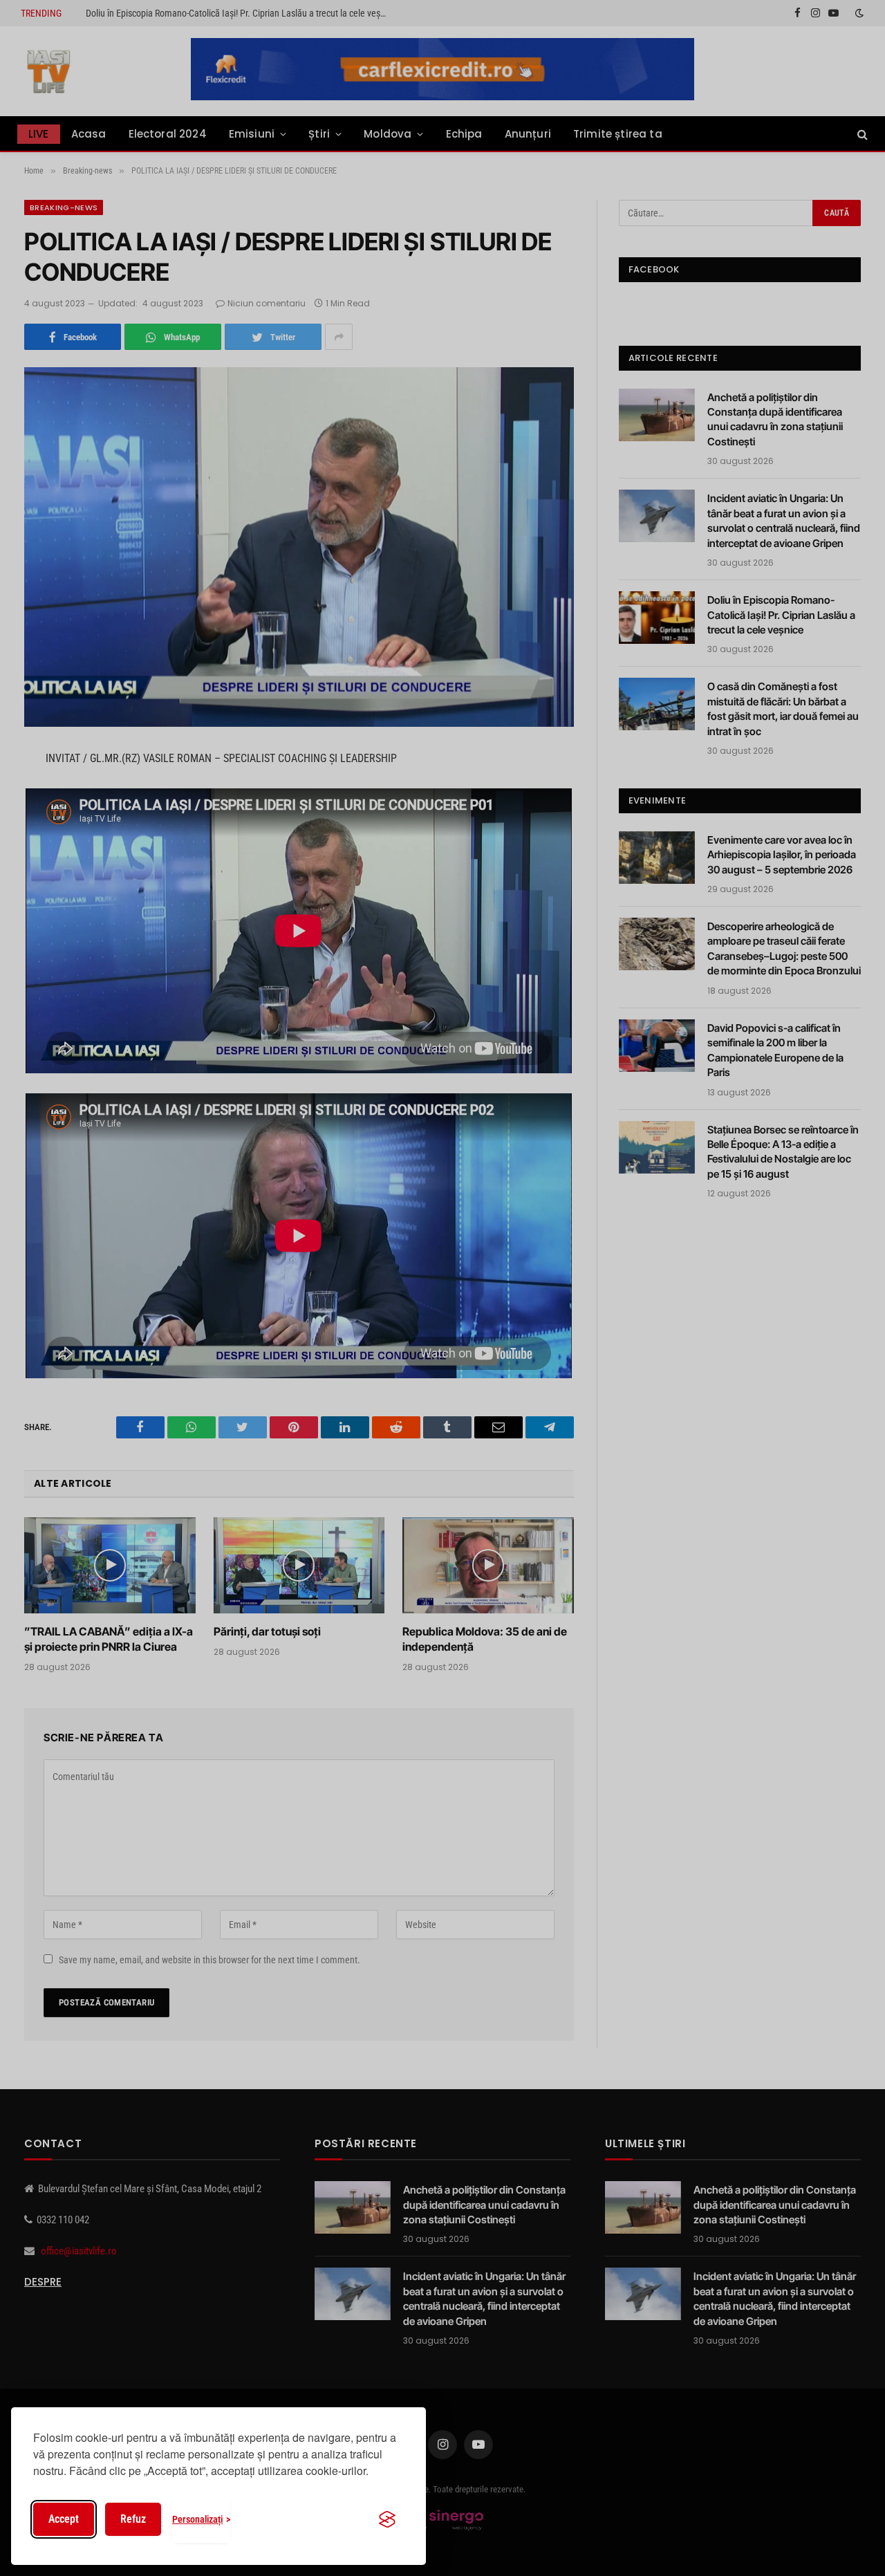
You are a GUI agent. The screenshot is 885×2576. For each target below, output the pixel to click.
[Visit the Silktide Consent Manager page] (387, 2519)
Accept (64, 2519)
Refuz (133, 2519)
